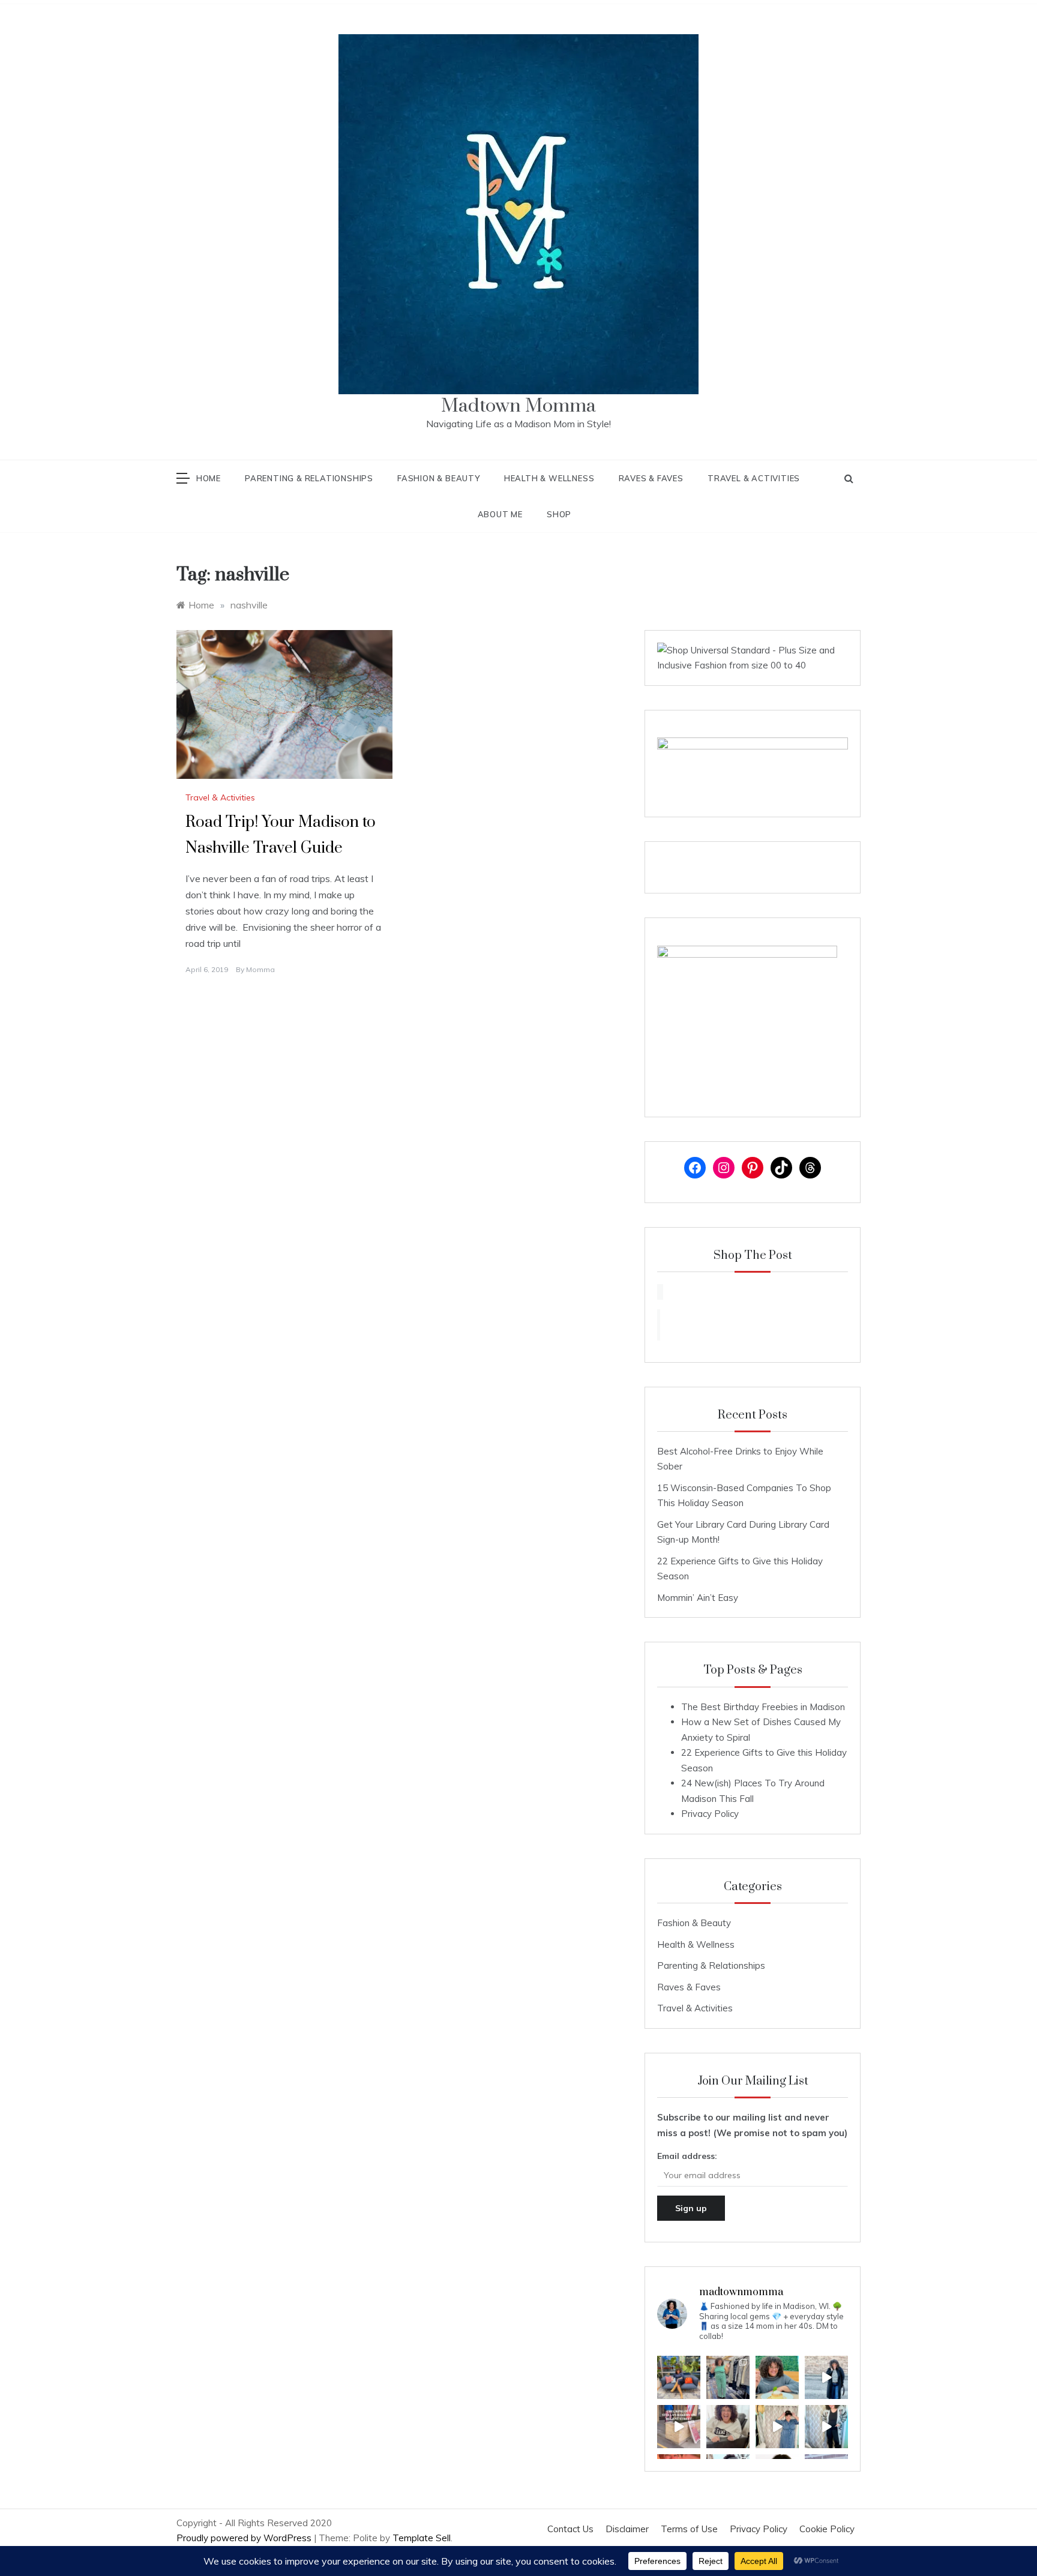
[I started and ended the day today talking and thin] (679, 2377)
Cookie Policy (827, 2529)
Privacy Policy (710, 1814)
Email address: (687, 2156)
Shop (559, 514)
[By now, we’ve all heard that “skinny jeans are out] (826, 2427)
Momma (260, 969)
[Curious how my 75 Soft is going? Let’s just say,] (777, 2377)
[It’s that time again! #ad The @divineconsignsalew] (728, 2377)
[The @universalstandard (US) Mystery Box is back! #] (777, 2427)
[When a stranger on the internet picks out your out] (826, 2377)
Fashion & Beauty (439, 478)
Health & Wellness (549, 478)
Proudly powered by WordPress (245, 2538)
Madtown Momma (518, 406)
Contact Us (570, 2529)
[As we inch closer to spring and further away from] (728, 2427)
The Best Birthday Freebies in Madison (763, 1707)
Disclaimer (627, 2529)
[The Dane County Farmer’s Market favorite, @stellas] (679, 2427)
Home (209, 478)
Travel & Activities (754, 478)
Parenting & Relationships (309, 478)
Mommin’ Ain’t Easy (698, 1598)
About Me (500, 514)
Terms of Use (689, 2529)
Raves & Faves (651, 478)
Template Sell (422, 2538)
